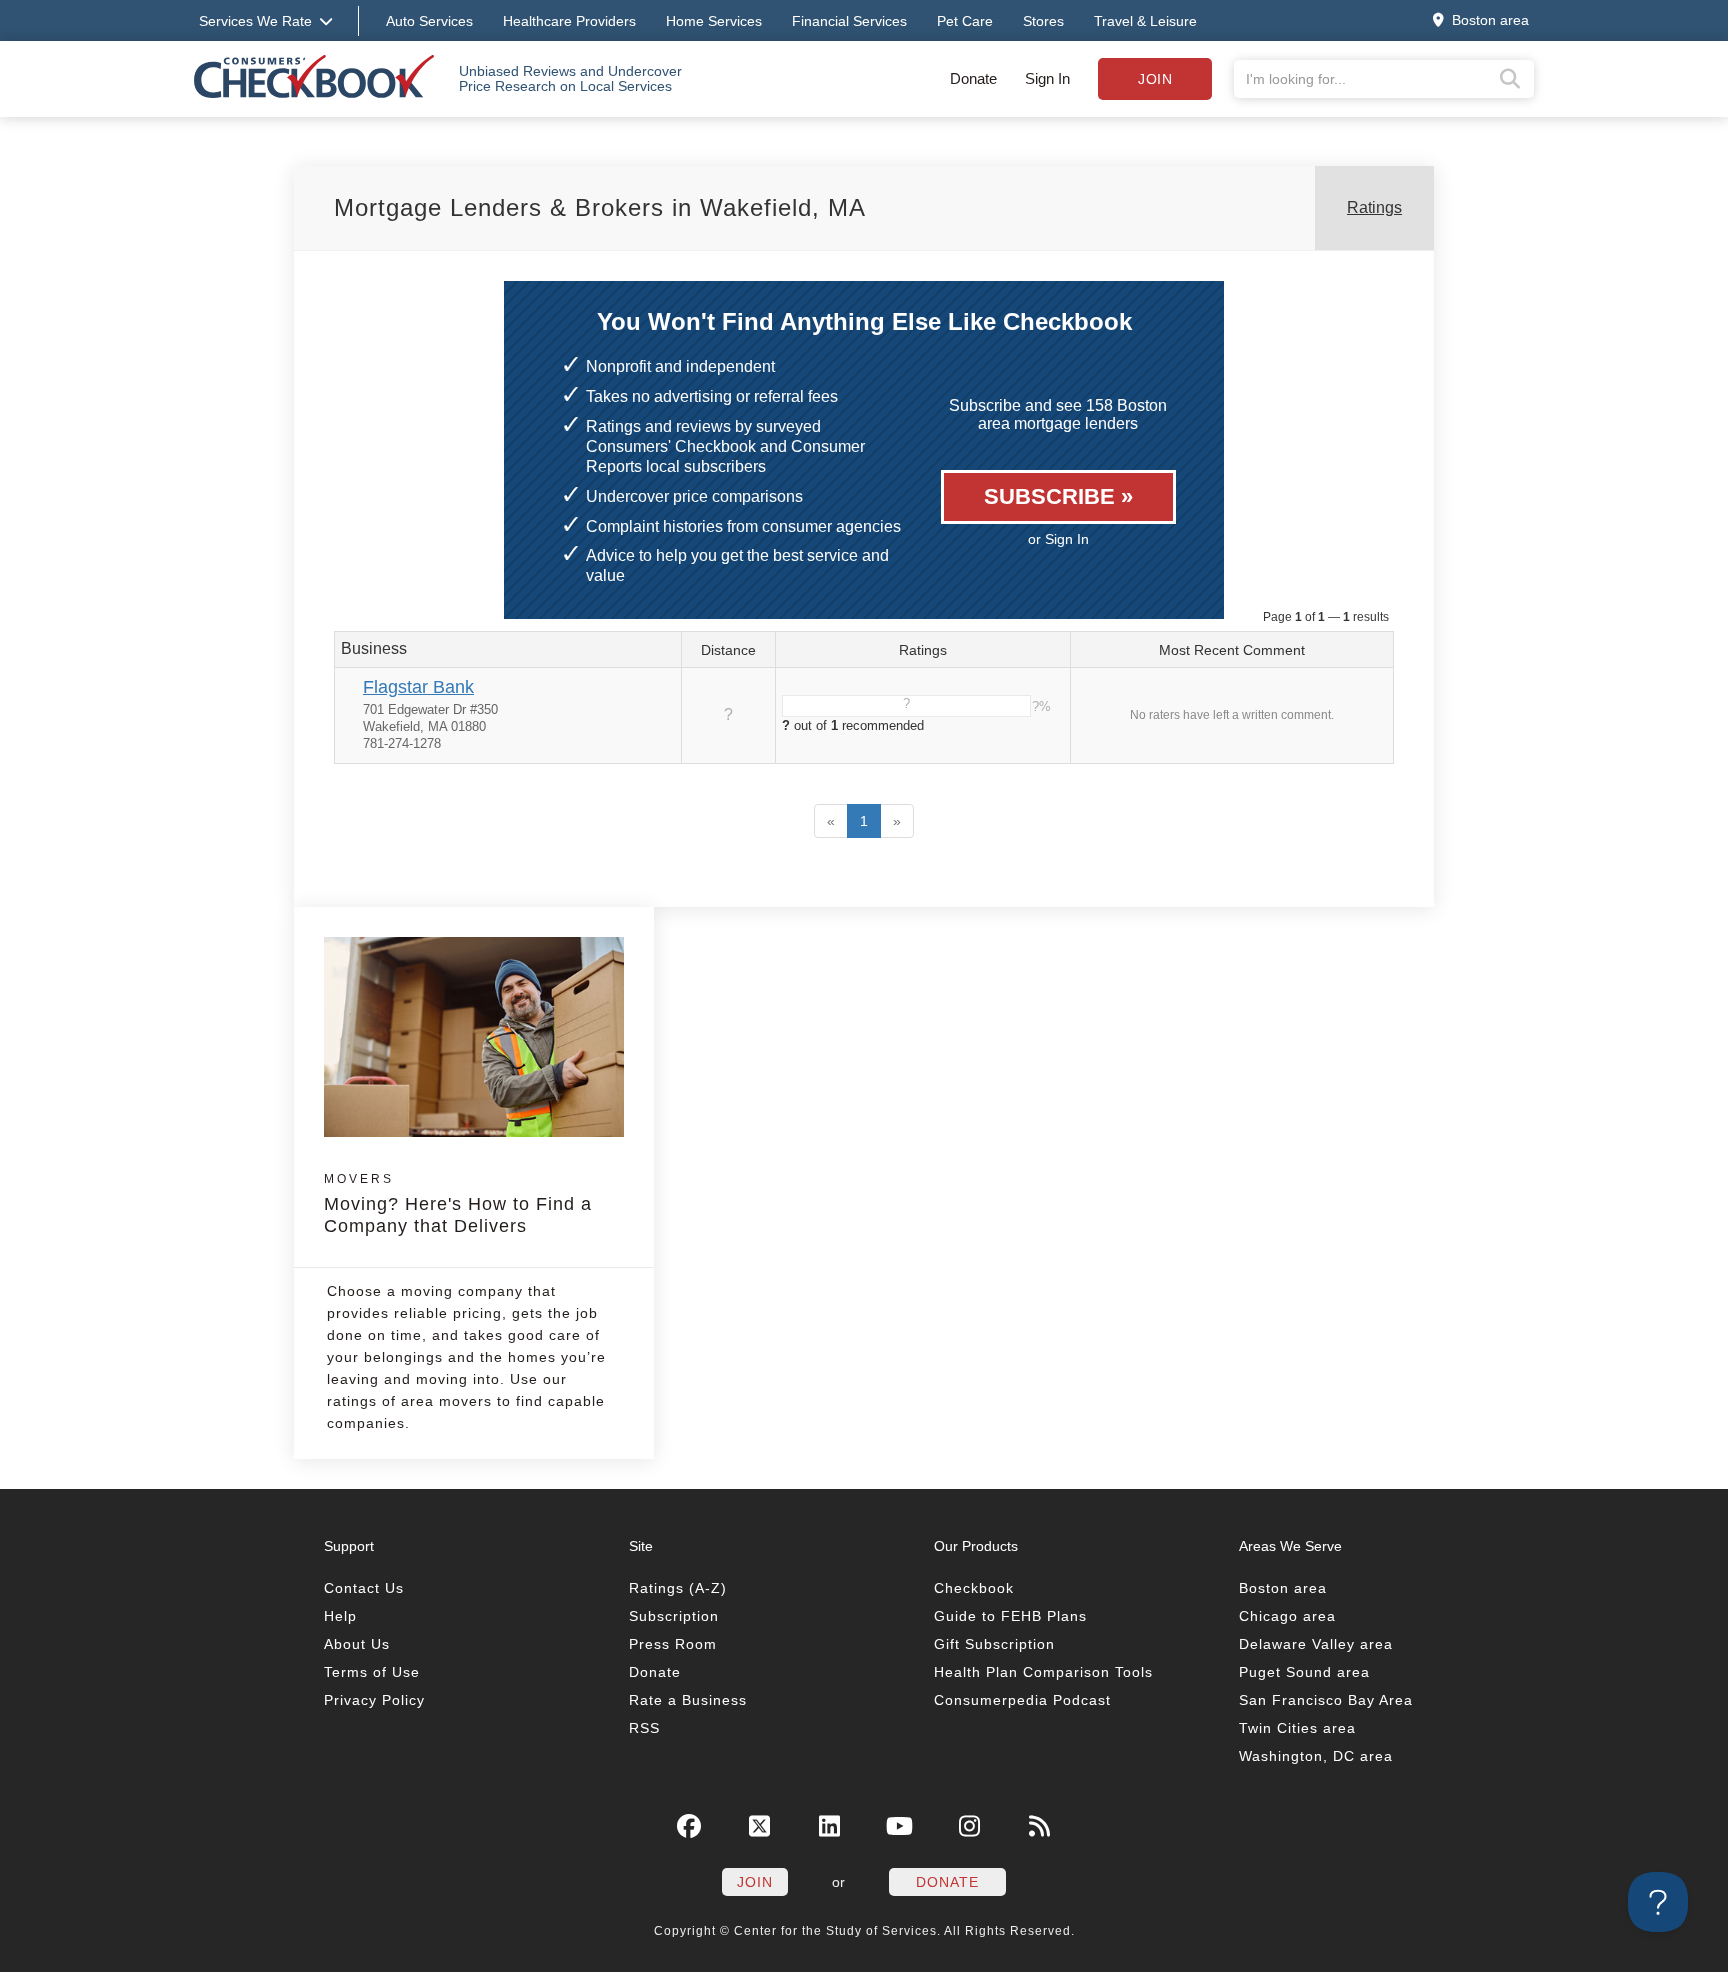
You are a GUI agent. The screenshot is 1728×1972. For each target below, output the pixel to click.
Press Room (673, 1644)
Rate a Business (688, 1700)
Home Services (714, 21)
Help (340, 1616)
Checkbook (974, 1588)
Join (1155, 79)
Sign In (1047, 78)
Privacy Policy (374, 1700)
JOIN (755, 1882)
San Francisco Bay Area (1326, 1700)
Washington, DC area (1316, 1756)
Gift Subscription (994, 1644)
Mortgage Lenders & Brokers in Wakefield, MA (600, 207)
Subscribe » (1058, 496)
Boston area (1283, 1588)
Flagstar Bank (418, 687)
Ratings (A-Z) (678, 1588)
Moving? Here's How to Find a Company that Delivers (458, 1204)
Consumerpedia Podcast (1022, 1700)
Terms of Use (372, 1672)
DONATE (947, 1882)
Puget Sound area (1304, 1672)
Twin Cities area (1297, 1728)
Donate (973, 78)
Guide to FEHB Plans (1010, 1616)
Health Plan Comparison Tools (1043, 1672)
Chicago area (1287, 1616)
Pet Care (965, 21)
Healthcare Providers (569, 21)
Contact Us (364, 1588)
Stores (1043, 21)
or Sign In (1058, 539)
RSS (644, 1728)
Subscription (674, 1616)
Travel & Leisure (1145, 21)
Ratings (1374, 207)
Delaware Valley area (1316, 1644)
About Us (357, 1644)
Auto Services (429, 21)
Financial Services (849, 21)
